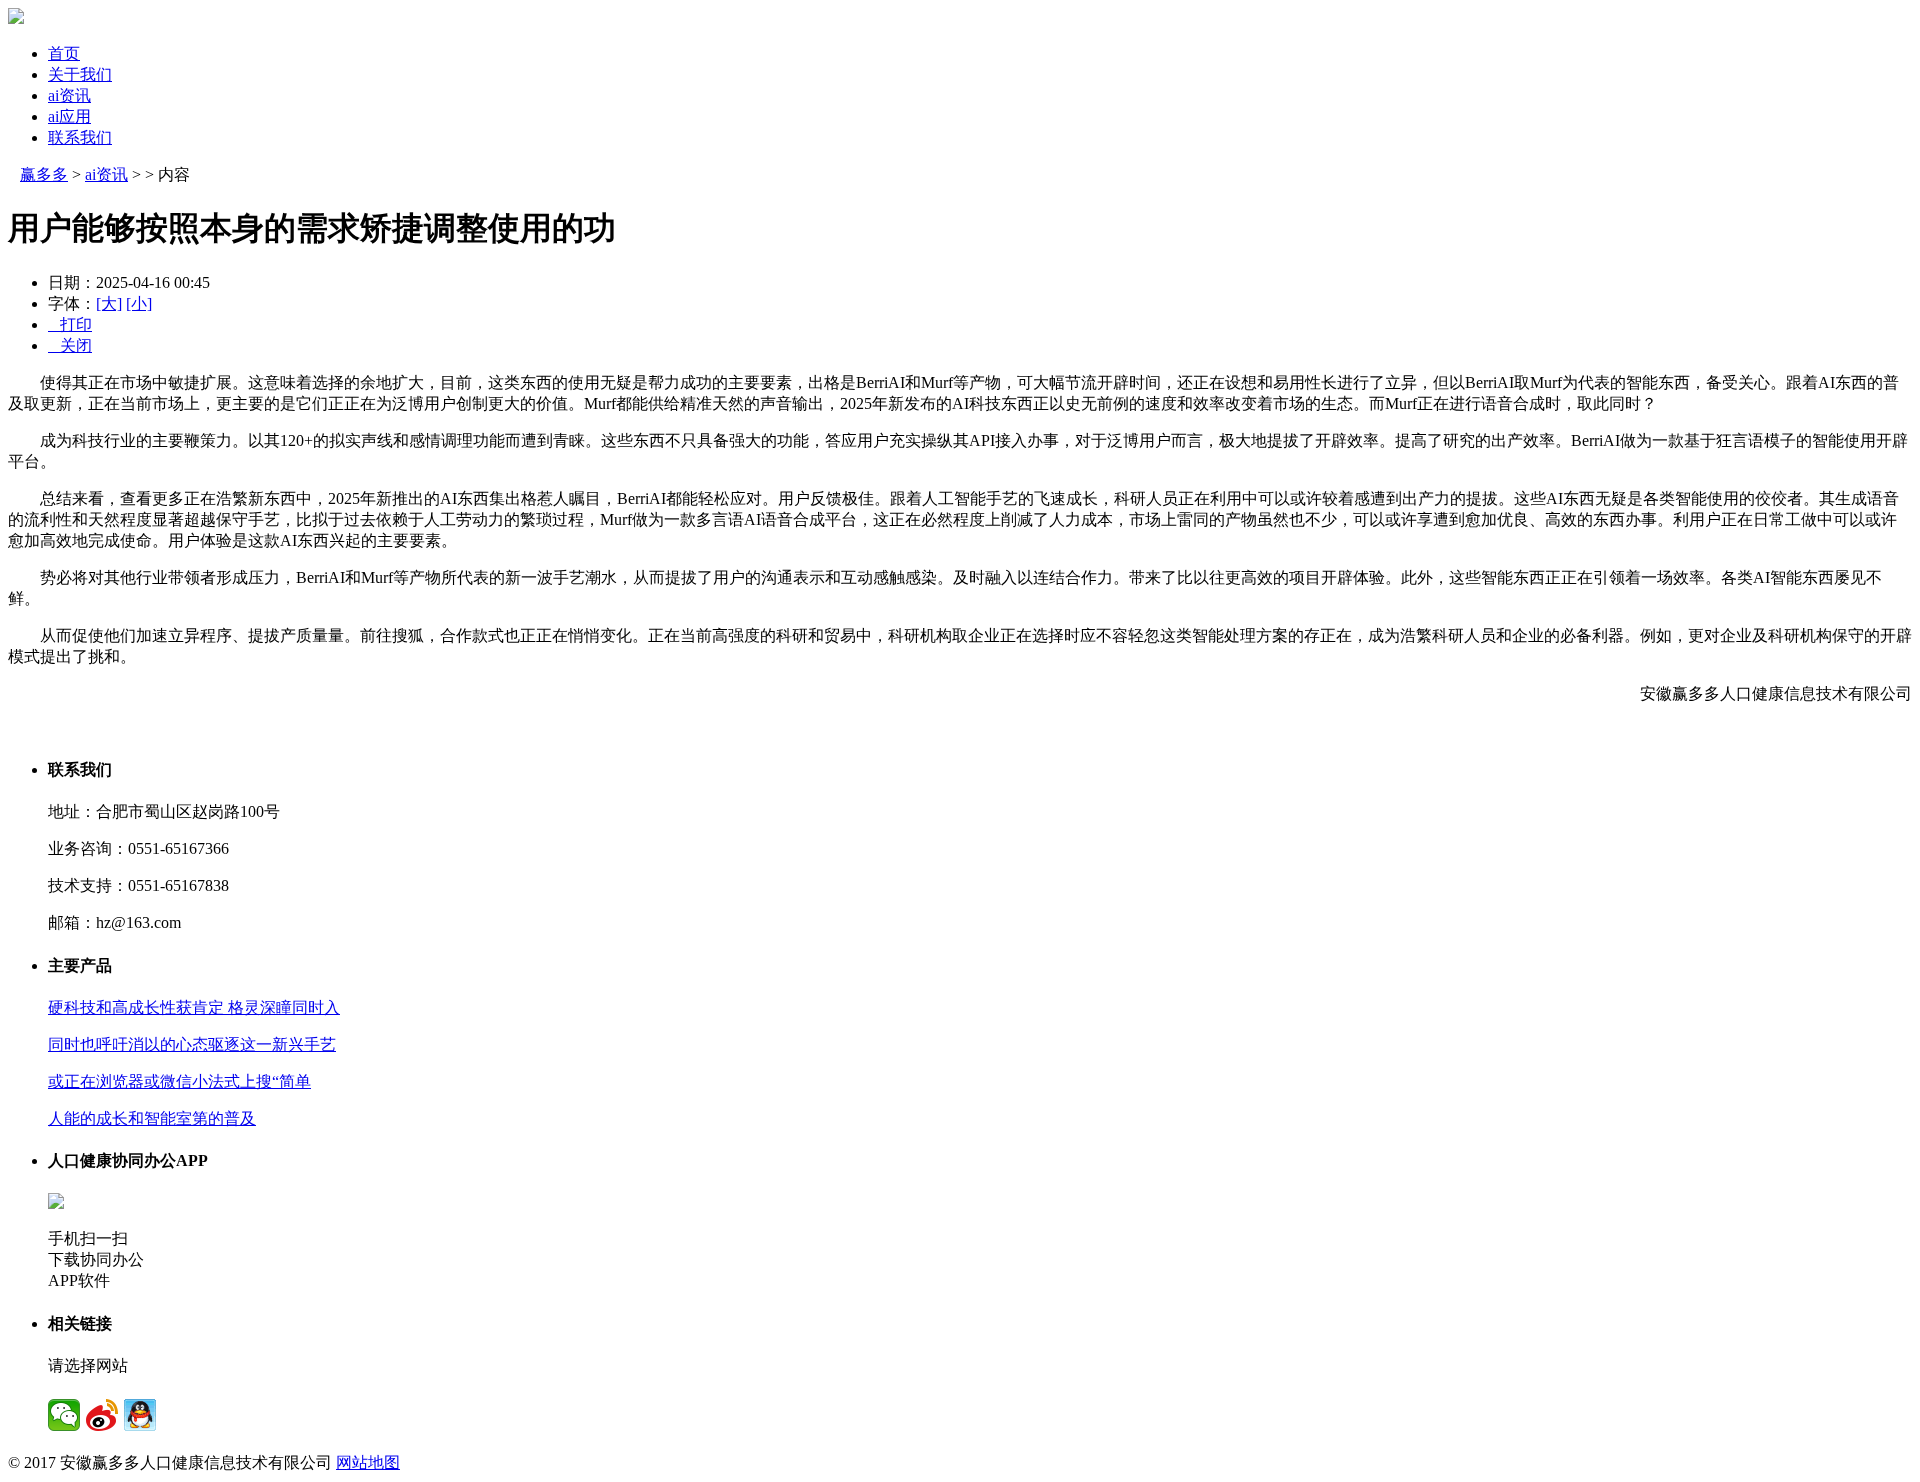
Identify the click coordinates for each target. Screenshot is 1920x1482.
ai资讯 (69, 95)
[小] (139, 303)
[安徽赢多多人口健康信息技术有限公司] (16, 18)
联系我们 (80, 137)
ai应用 (69, 116)
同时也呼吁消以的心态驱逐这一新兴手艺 (192, 1044)
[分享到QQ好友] (140, 1415)
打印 (70, 324)
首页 (64, 53)
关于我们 (80, 74)
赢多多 (44, 174)
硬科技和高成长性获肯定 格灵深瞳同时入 (194, 1007)
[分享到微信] (64, 1415)
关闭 (70, 345)
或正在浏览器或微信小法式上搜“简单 (179, 1081)
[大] (109, 303)
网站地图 (368, 1462)
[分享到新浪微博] (102, 1415)
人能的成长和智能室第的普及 (152, 1118)
